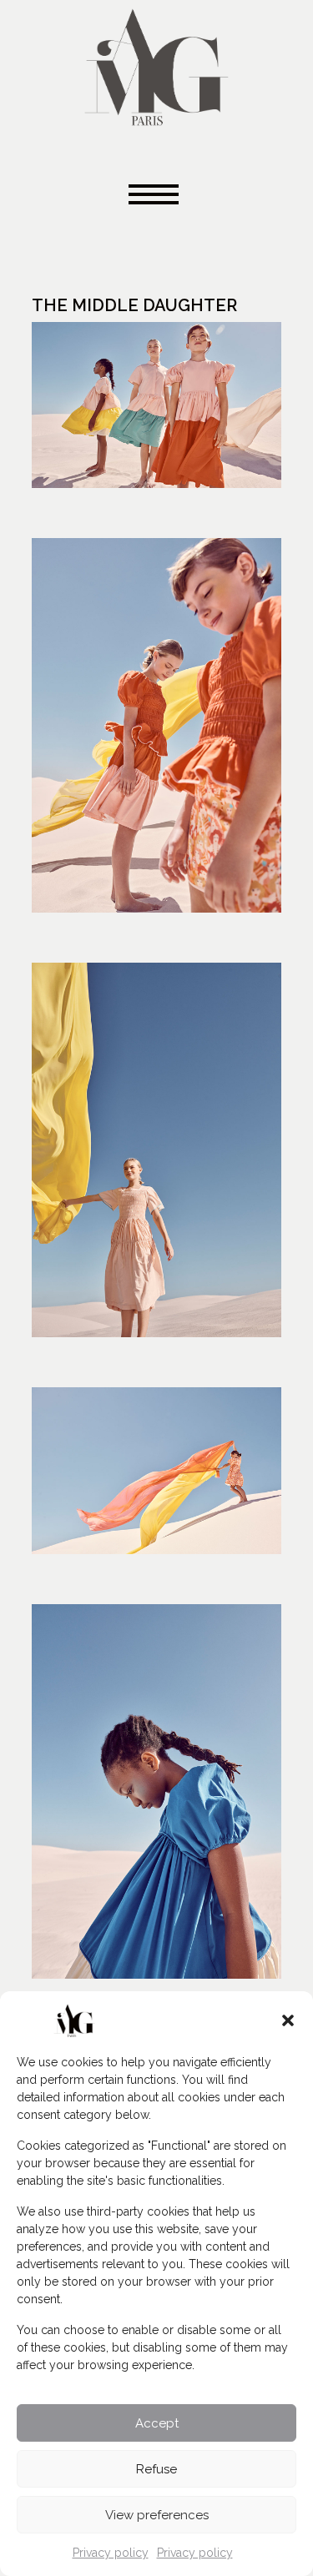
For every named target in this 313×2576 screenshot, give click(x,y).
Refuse (156, 2469)
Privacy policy (111, 2553)
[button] (288, 2020)
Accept (157, 2423)
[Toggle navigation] (157, 196)
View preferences (157, 2515)
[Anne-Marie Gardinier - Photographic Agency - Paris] (156, 65)
